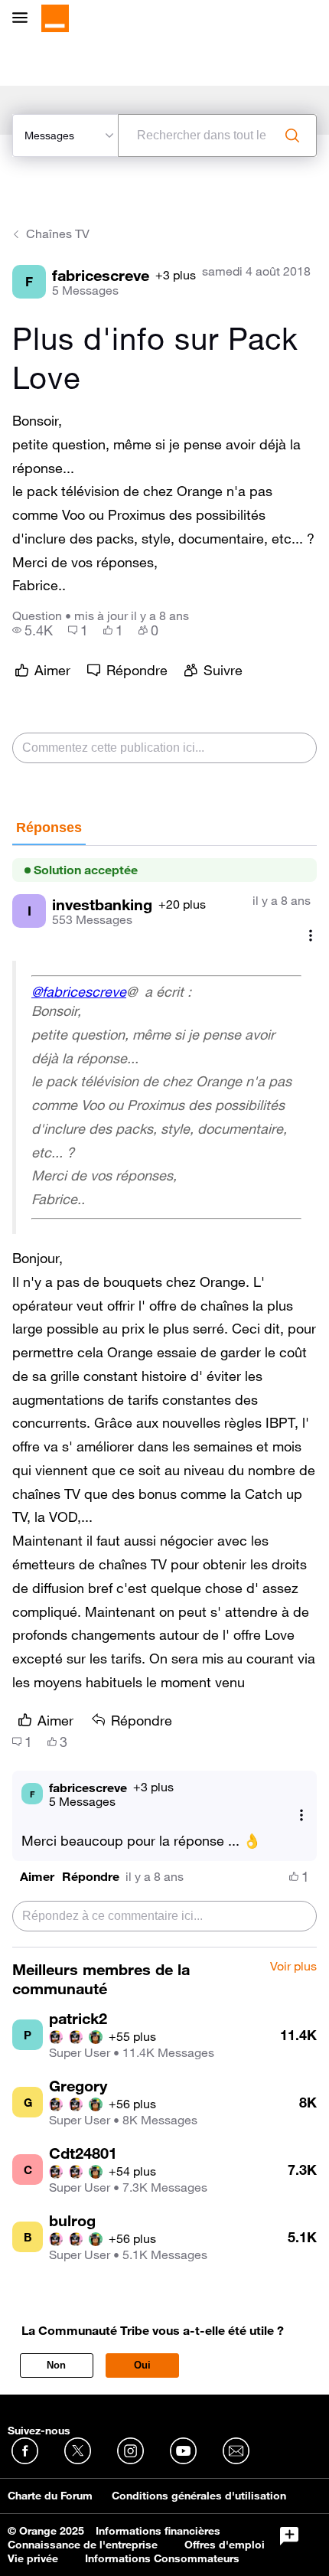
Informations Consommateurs (162, 2558)
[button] (37, 1877)
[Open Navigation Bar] (24, 19)
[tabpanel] (164, 1397)
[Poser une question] (289, 2536)
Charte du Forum (50, 2496)
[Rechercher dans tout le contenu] (292, 135)
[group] (33, 630)
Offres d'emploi (225, 2545)
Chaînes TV (58, 233)
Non (56, 2365)
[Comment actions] (311, 935)
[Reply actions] (301, 1815)
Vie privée (33, 2558)
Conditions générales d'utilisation (199, 2496)
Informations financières (158, 2531)
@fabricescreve (79, 991)
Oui (142, 2365)
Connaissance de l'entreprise (83, 2545)
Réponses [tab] (49, 828)
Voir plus (293, 1967)
